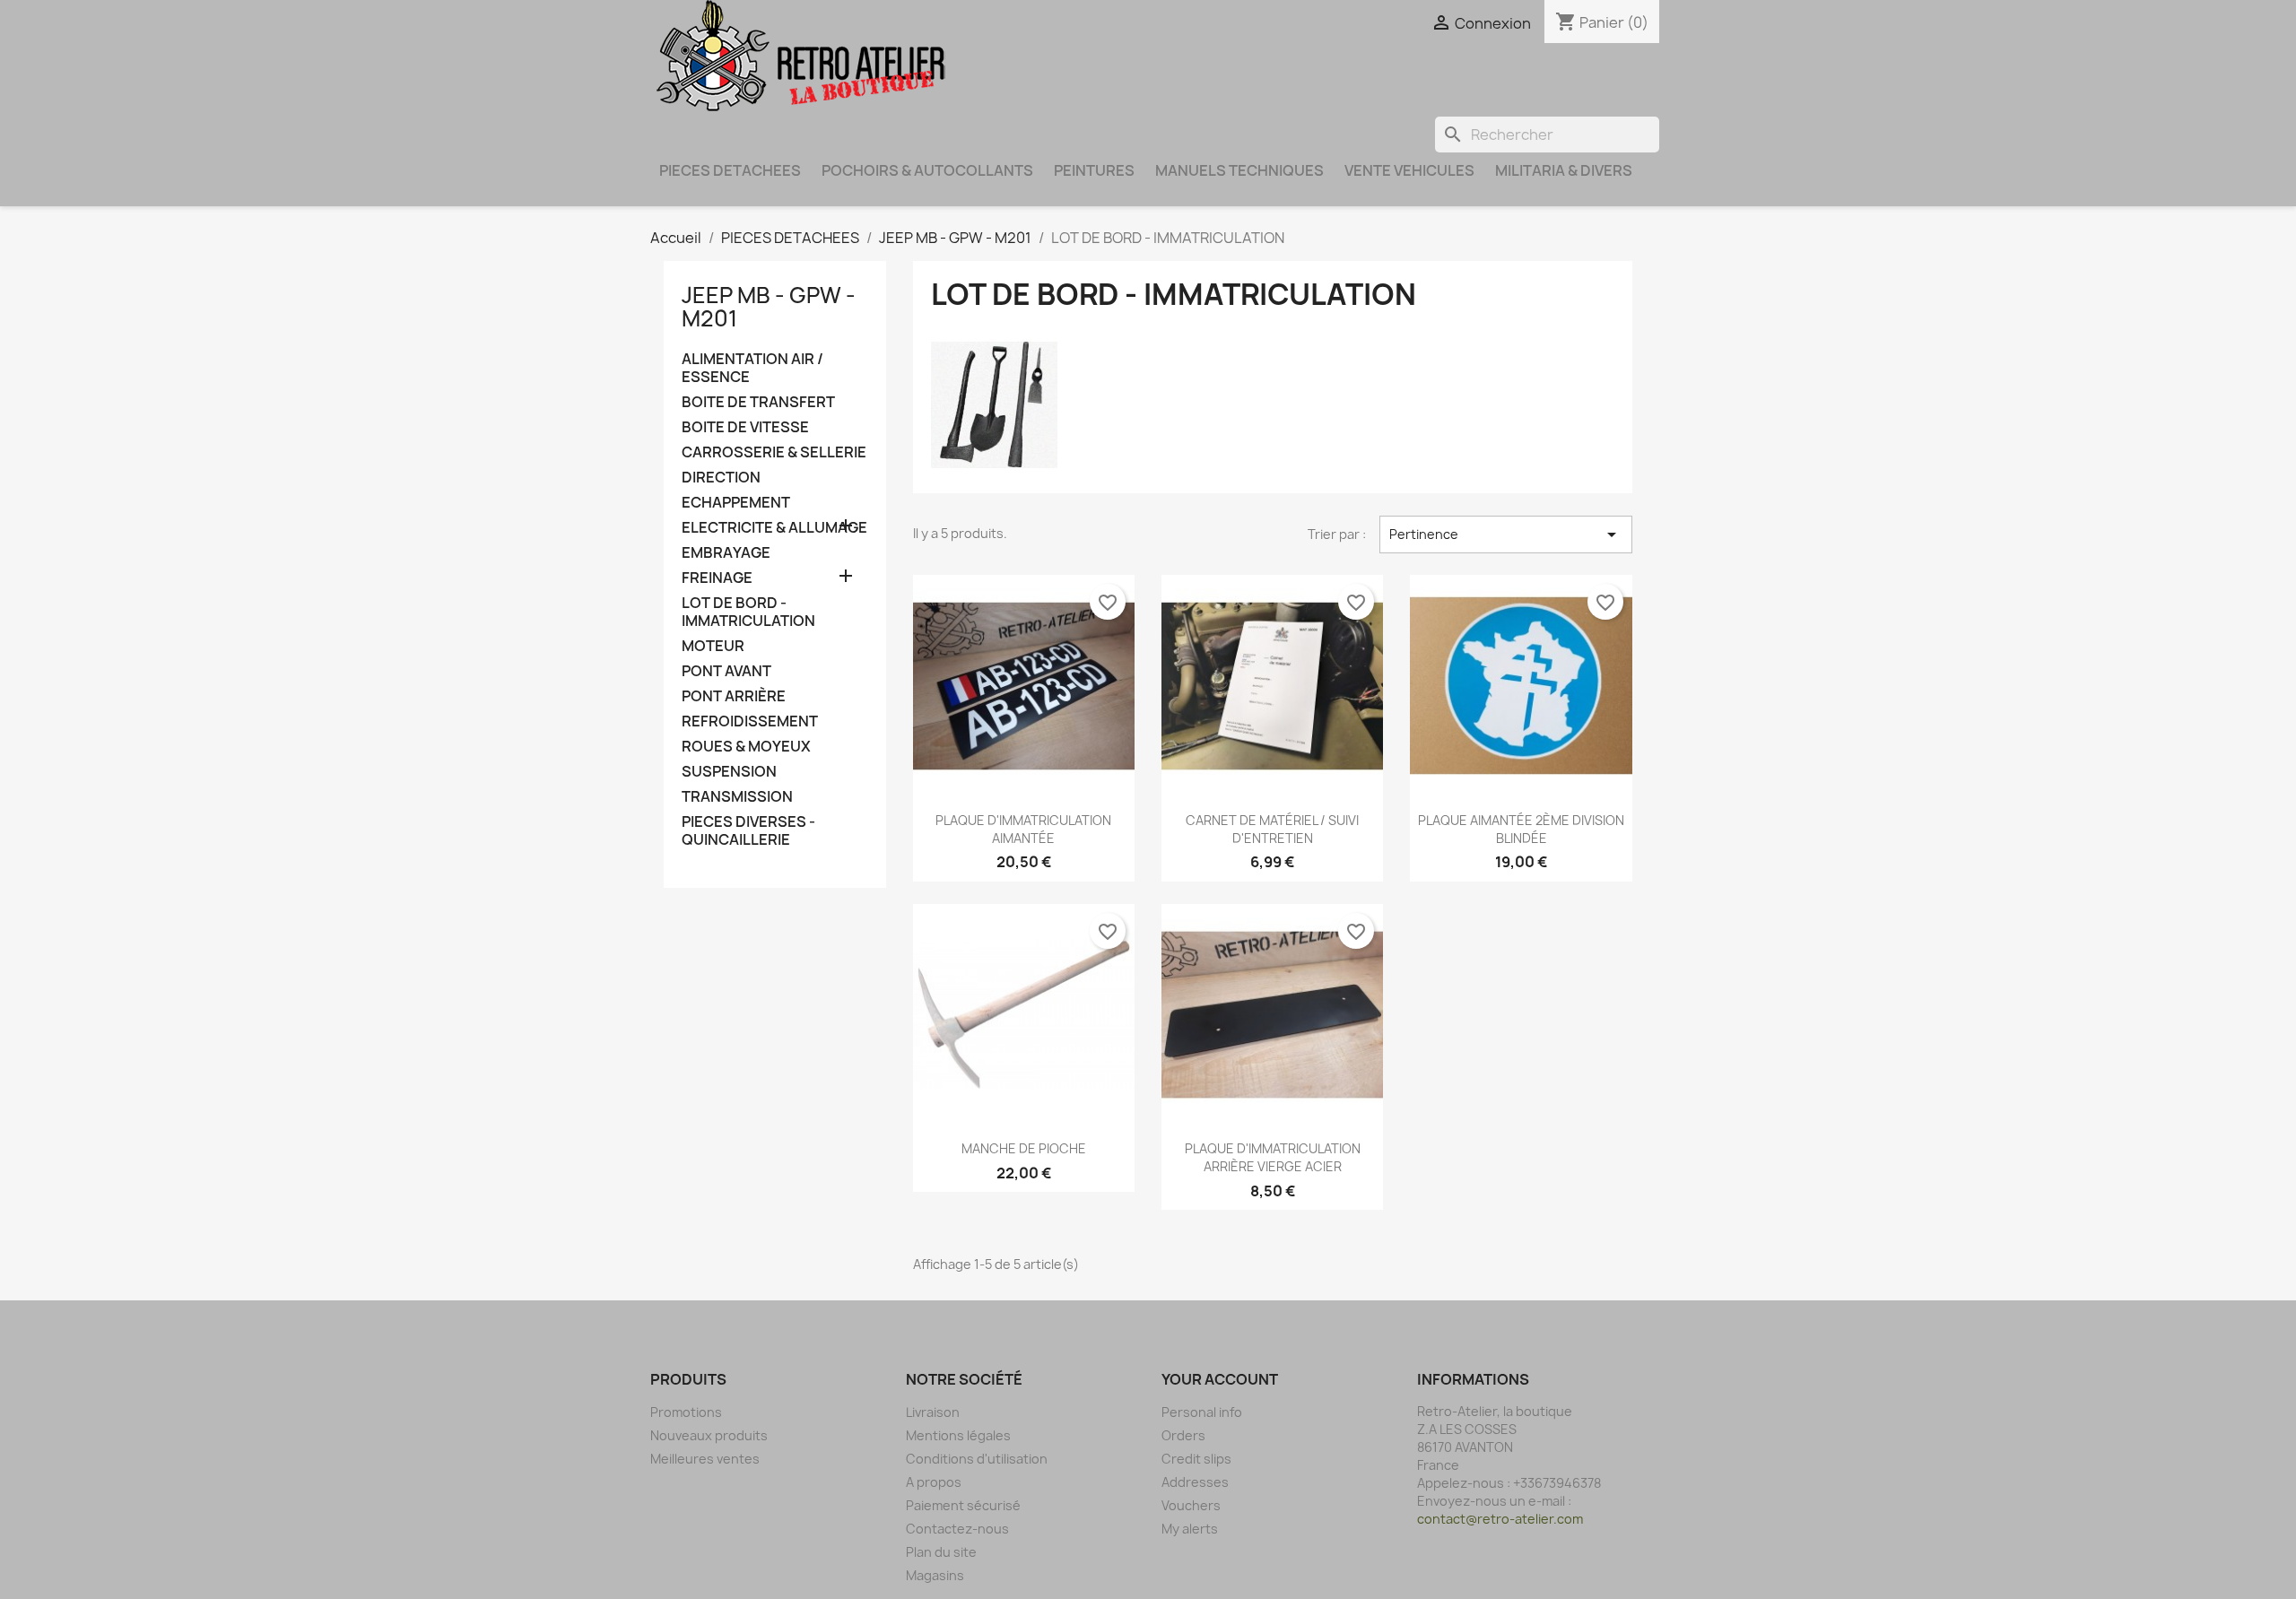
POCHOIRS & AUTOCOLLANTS (927, 170)
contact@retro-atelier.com (1500, 1519)
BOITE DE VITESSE (745, 427)
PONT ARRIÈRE (734, 696)
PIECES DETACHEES (730, 170)
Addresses (1195, 1482)
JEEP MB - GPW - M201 (769, 307)
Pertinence (1506, 534)
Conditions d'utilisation (977, 1459)
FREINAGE (717, 578)
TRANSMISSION (737, 797)
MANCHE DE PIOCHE (1024, 1148)
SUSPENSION (729, 772)
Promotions (686, 1412)
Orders (1183, 1435)
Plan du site (941, 1552)
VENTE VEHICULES (1409, 170)
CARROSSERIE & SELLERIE (774, 452)
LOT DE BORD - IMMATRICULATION (748, 612)
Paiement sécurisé (963, 1505)
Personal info (1202, 1412)
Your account (1220, 1379)
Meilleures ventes (705, 1459)
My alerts (1190, 1529)
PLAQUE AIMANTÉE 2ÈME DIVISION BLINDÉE (1521, 829)
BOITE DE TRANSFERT (758, 402)
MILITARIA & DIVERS (1564, 170)
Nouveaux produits (709, 1435)
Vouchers (1191, 1505)
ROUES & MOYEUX (746, 747)
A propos (934, 1482)
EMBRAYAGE (726, 553)
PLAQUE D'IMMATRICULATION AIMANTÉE (1023, 829)
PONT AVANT (726, 671)
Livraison (933, 1412)
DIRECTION (721, 478)
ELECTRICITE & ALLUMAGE (774, 528)
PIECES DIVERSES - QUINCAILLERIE (748, 831)
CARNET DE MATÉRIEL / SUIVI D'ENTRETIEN (1272, 829)
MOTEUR (713, 646)
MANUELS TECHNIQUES (1239, 170)
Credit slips (1196, 1459)
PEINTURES (1094, 170)
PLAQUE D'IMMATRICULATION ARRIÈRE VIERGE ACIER (1273, 1157)
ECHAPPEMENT (736, 503)
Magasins (935, 1575)
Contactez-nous (957, 1529)
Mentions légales (958, 1435)
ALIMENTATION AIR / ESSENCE (752, 368)
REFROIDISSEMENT (750, 721)
